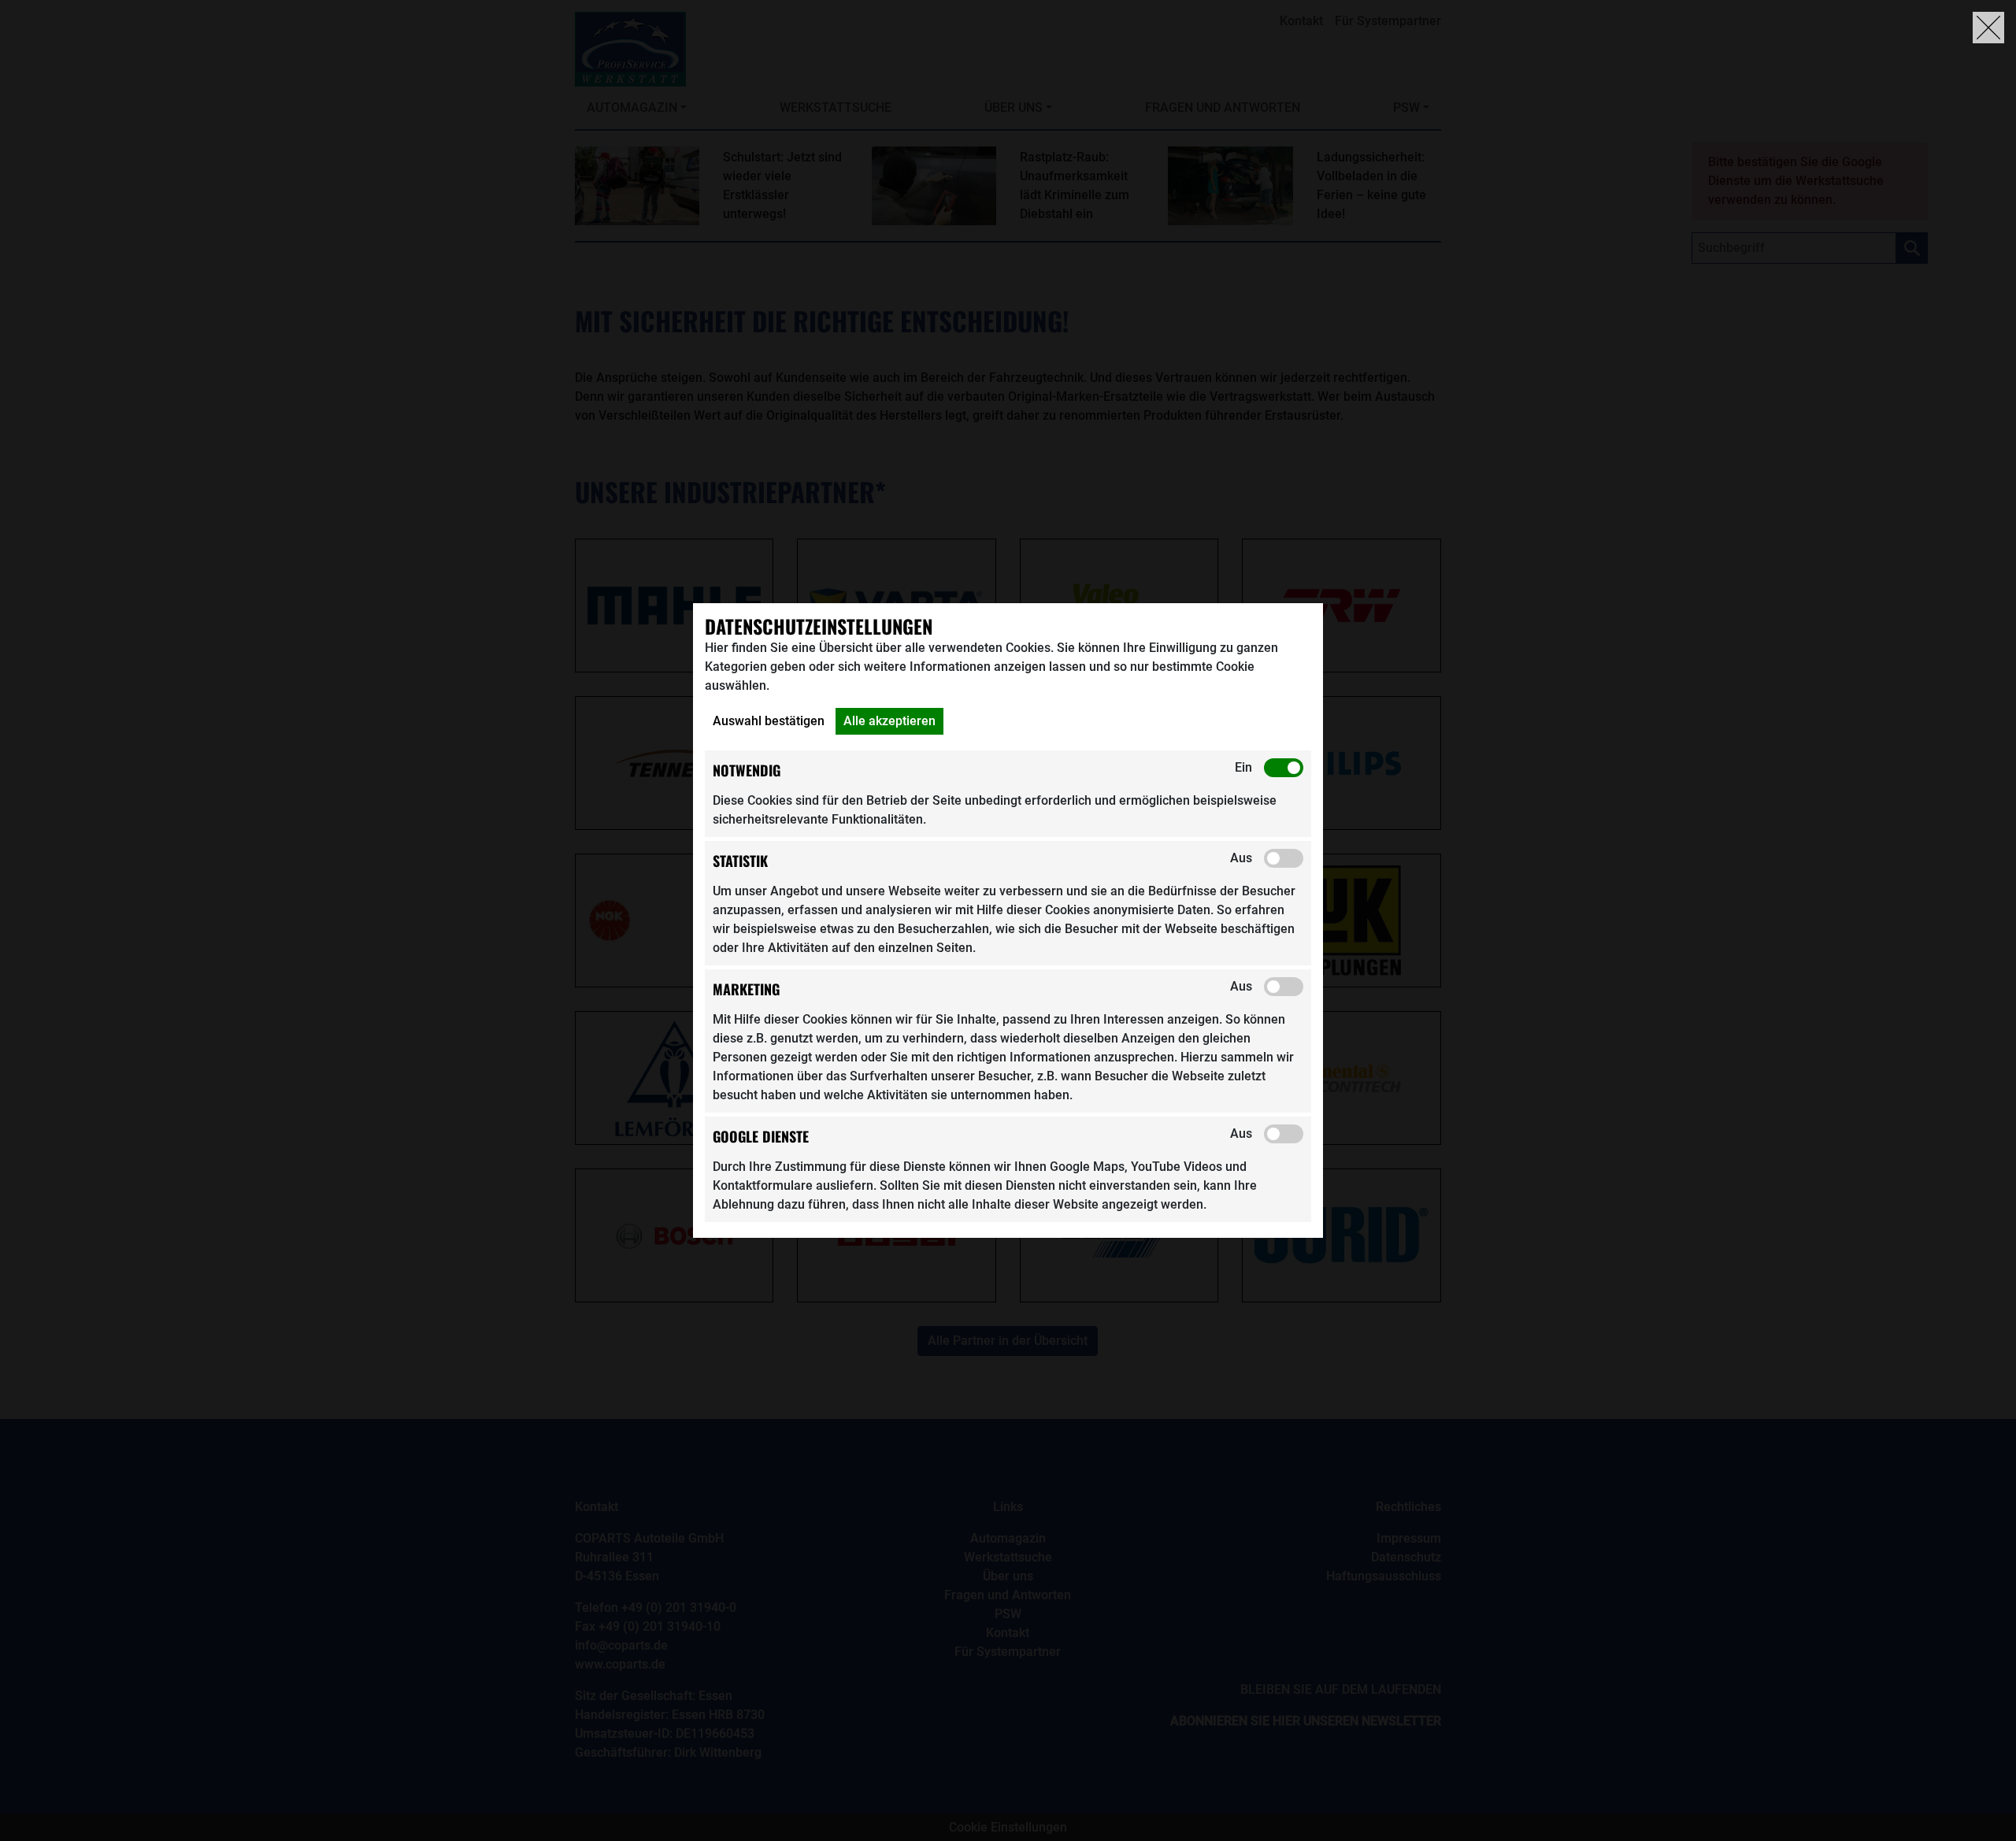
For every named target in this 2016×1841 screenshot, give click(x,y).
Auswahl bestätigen (769, 721)
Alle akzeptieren (889, 721)
